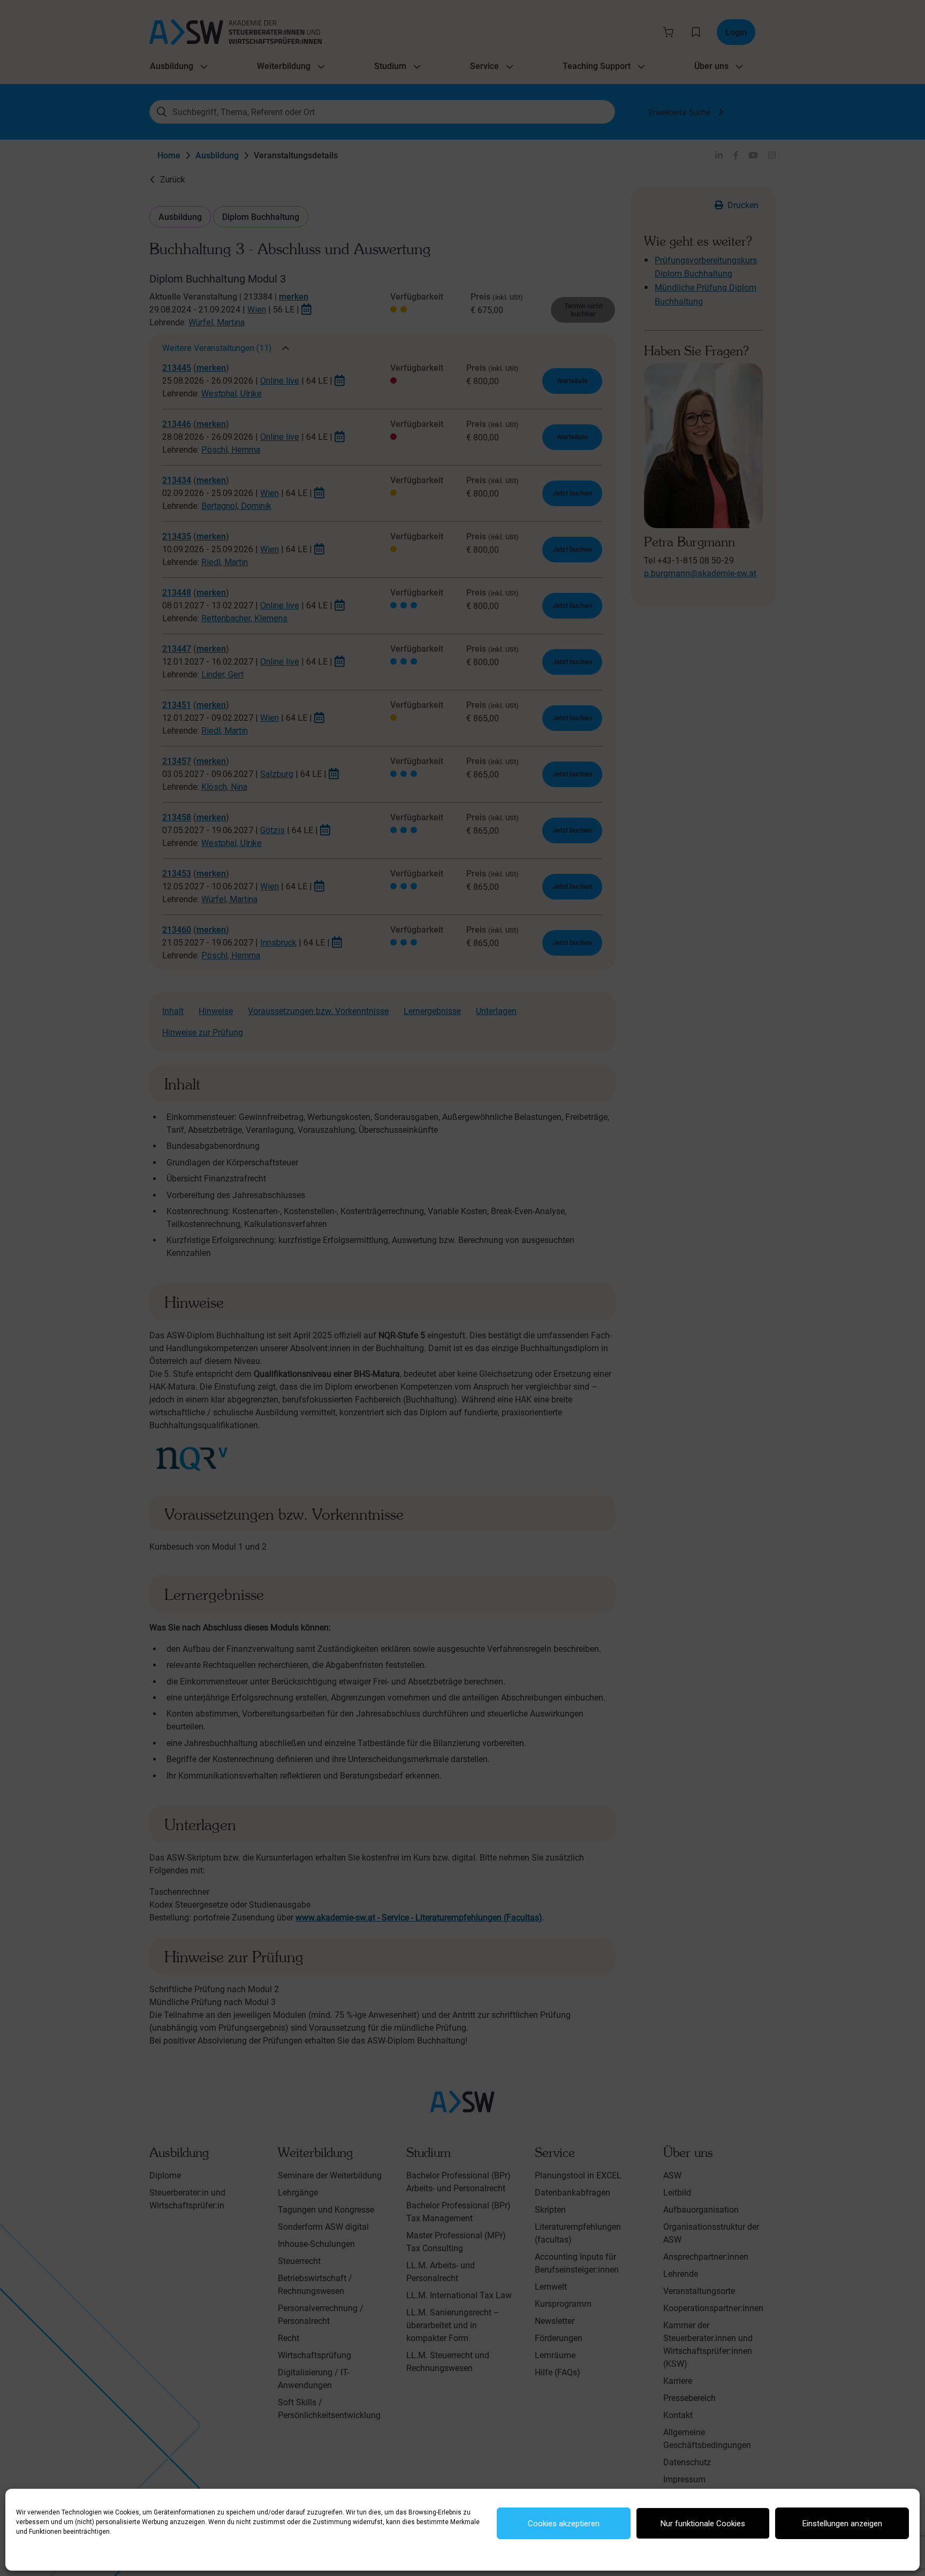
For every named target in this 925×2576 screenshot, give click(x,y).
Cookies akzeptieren (564, 2524)
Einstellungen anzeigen (842, 2524)
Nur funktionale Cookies (703, 2524)
